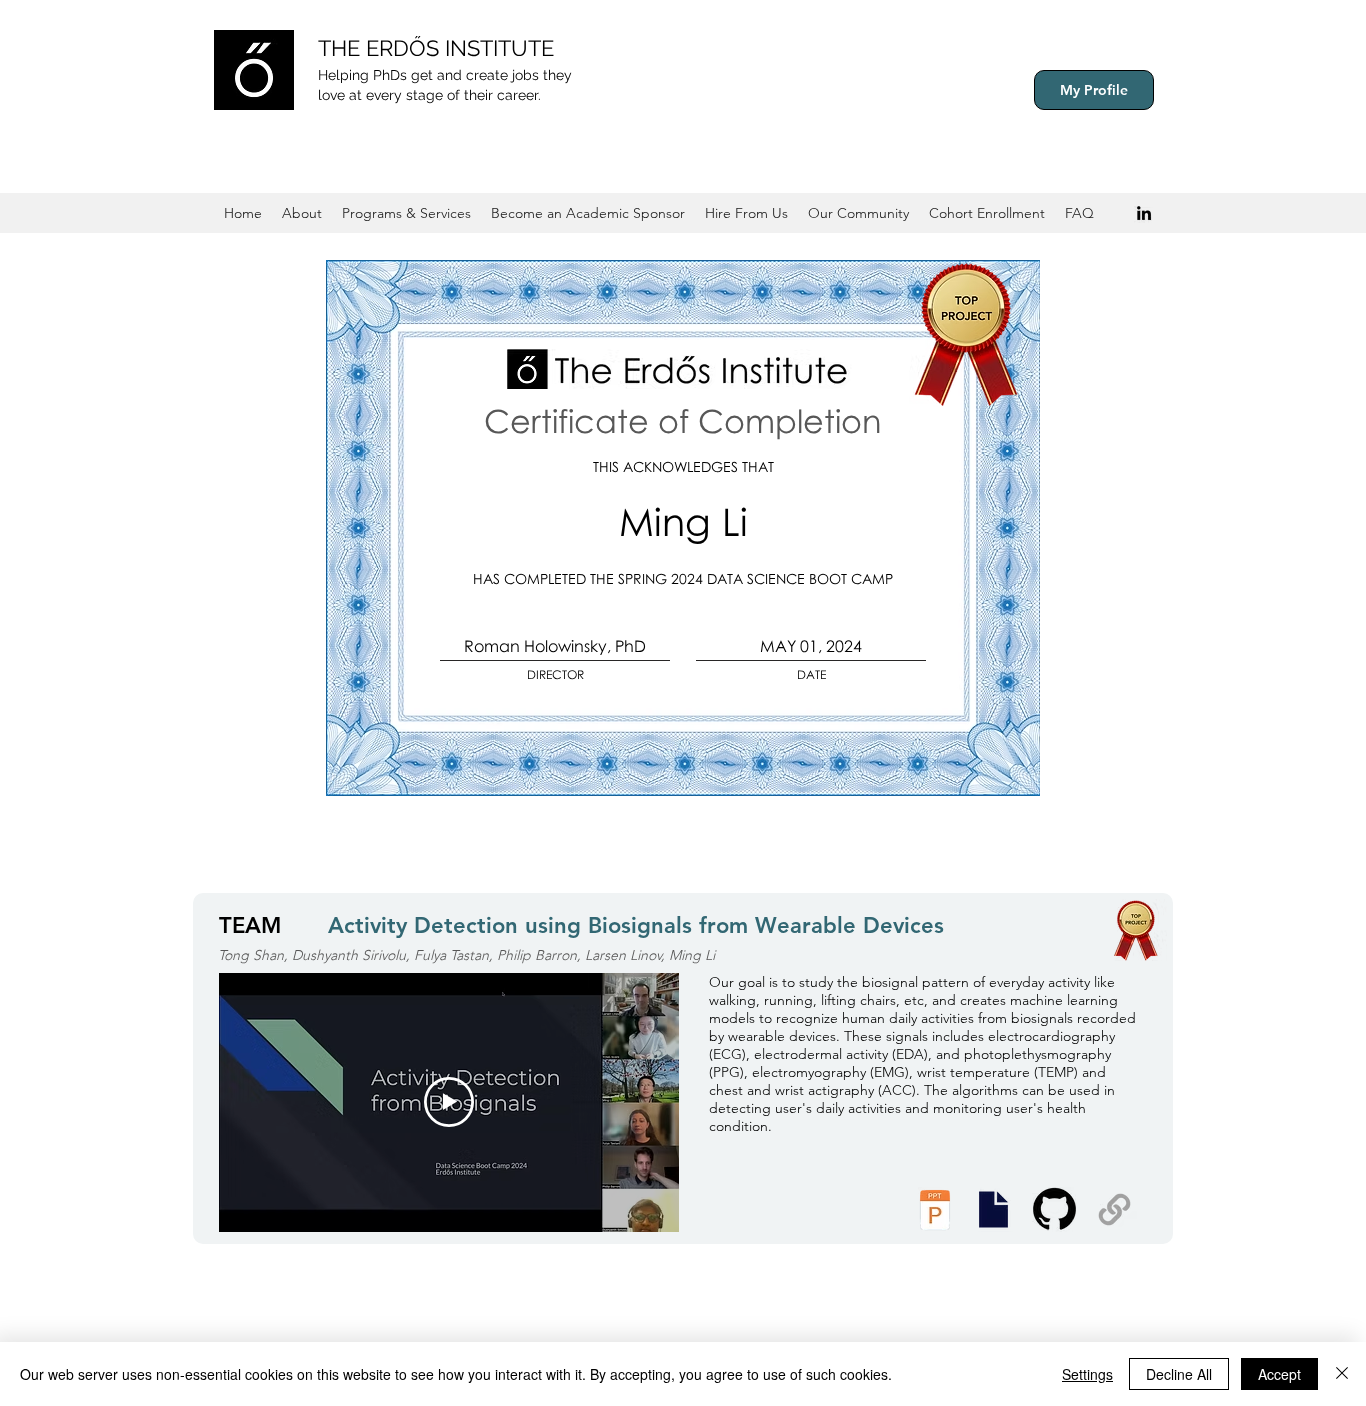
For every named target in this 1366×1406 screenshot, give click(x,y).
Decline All (1179, 1374)
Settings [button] (1087, 1374)
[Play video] (449, 1102)
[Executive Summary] (993, 1209)
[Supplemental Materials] (1114, 1209)
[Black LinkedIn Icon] (1144, 213)
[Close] (1342, 1374)
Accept (1279, 1374)
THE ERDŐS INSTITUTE (436, 48)
